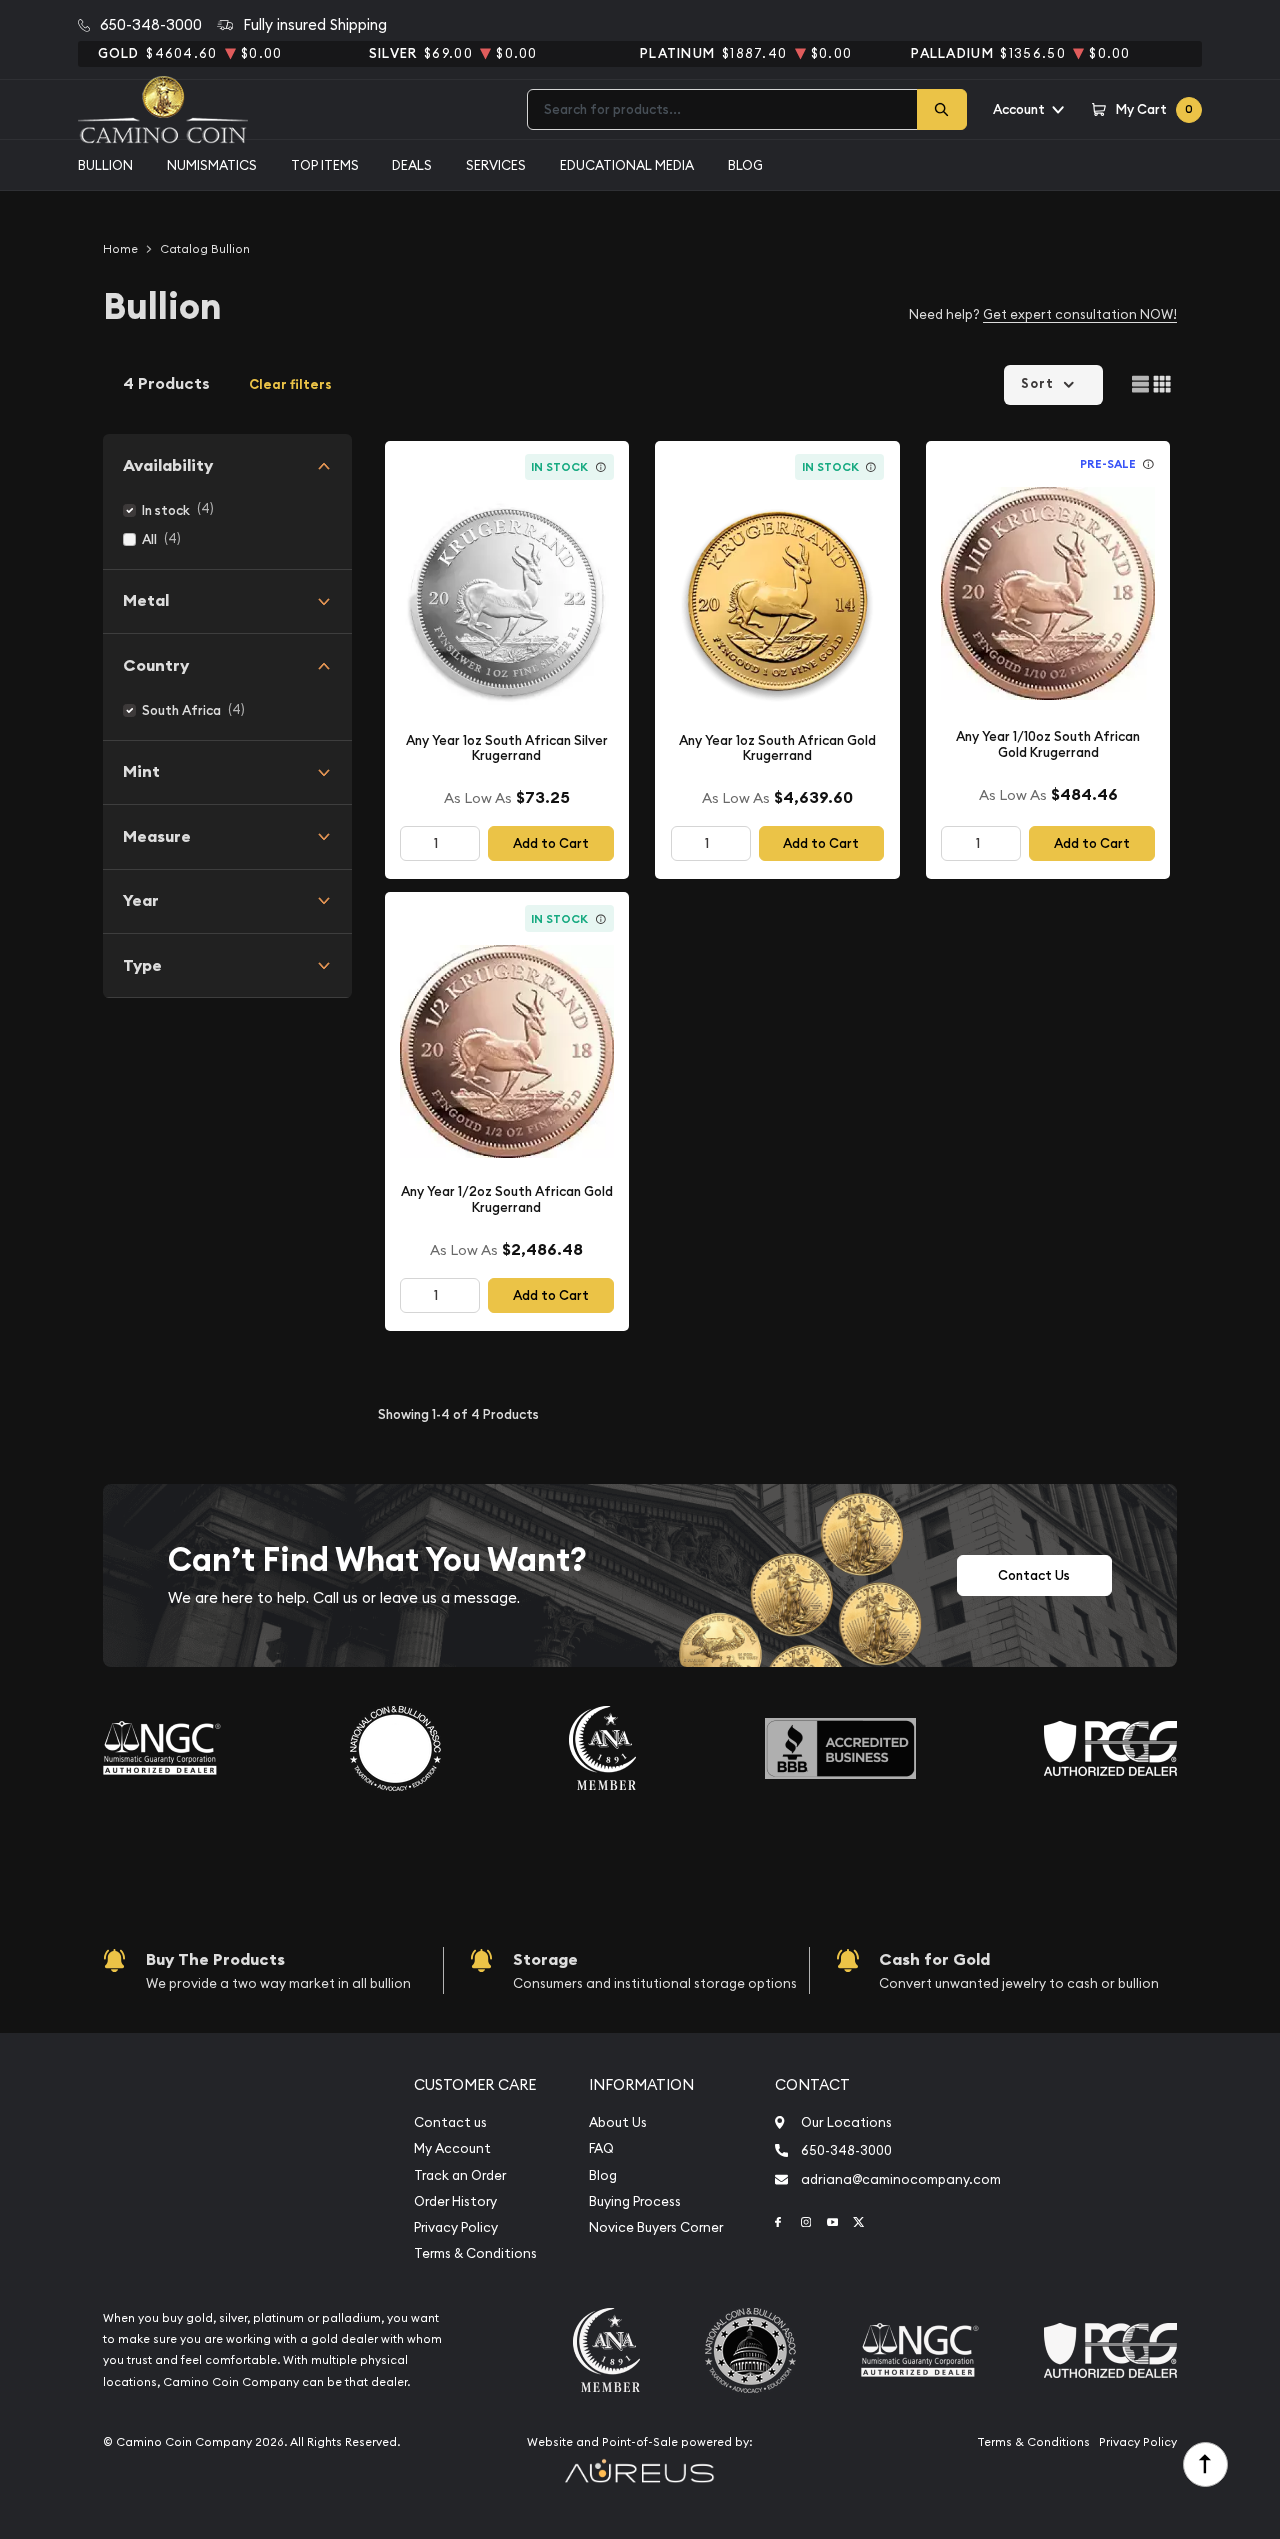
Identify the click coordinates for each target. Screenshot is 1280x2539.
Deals (412, 165)
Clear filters (290, 384)
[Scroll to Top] (1205, 2464)
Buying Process (635, 2201)
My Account (452, 2148)
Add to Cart (551, 843)
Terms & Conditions (475, 2253)
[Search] (942, 109)
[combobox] (722, 109)
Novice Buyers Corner (656, 2227)
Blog (745, 165)
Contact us (450, 2122)
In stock (166, 510)
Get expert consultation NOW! (1080, 314)
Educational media (627, 165)
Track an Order (460, 2175)
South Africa (181, 710)
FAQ (601, 2148)
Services (496, 165)
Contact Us (1034, 1575)
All (149, 539)
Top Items (325, 165)
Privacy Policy (456, 2227)
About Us (618, 2122)
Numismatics (212, 165)
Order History (455, 2201)
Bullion (105, 165)
